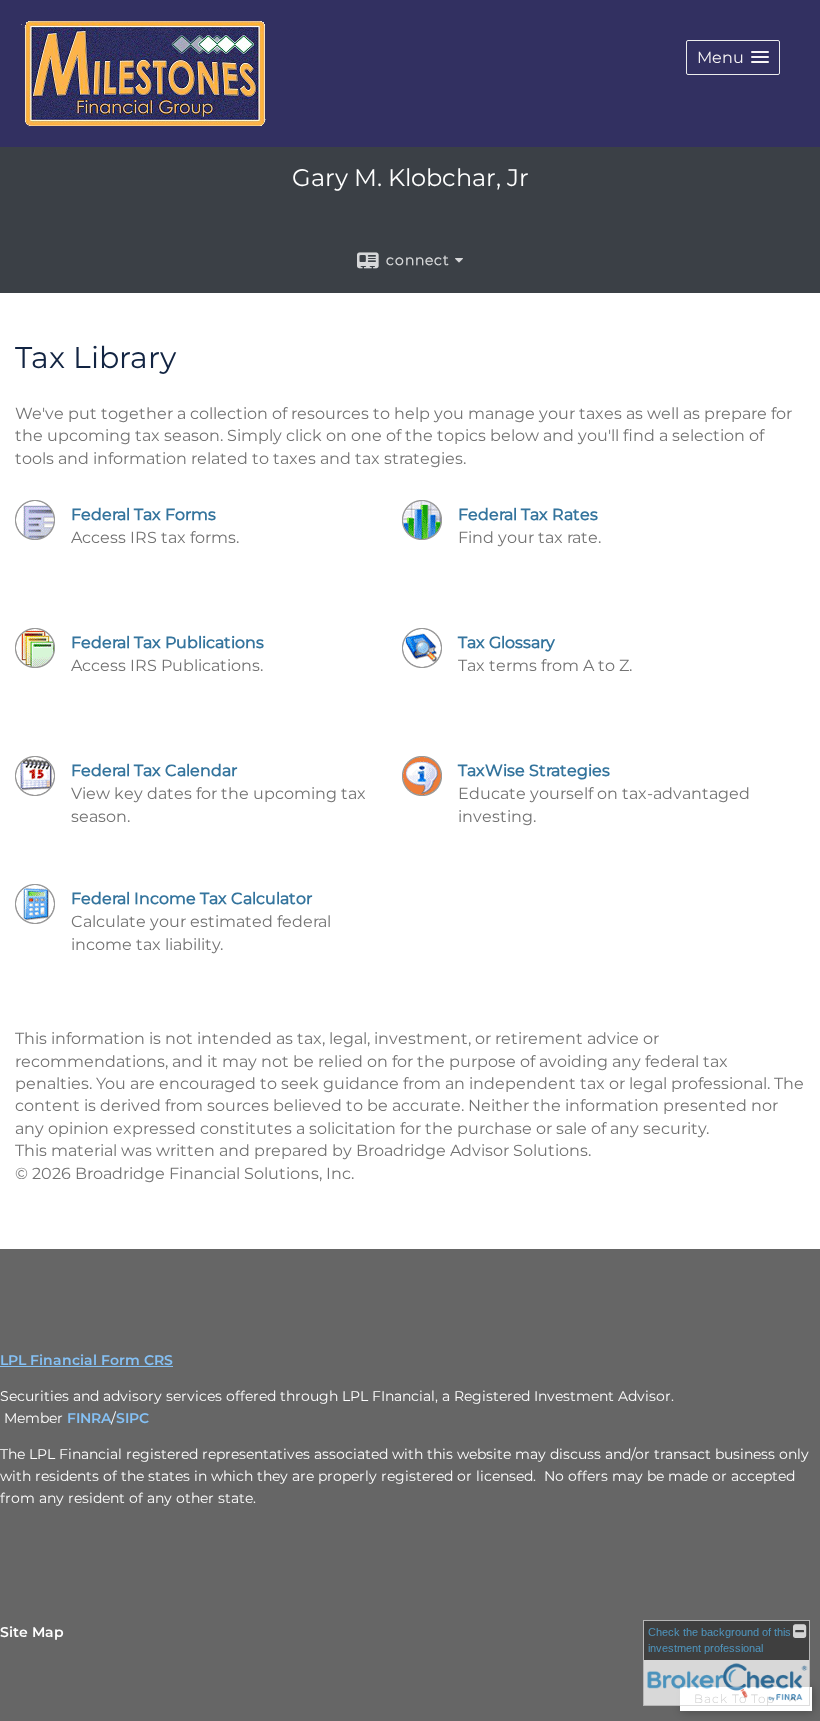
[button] (733, 57)
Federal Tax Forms (143, 514)
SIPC (132, 1418)
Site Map (32, 1632)
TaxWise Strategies (534, 770)
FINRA (89, 1418)
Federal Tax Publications (167, 642)
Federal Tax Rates (528, 514)
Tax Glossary (506, 642)
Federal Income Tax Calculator (191, 898)
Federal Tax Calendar (154, 770)
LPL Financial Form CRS (86, 1360)
